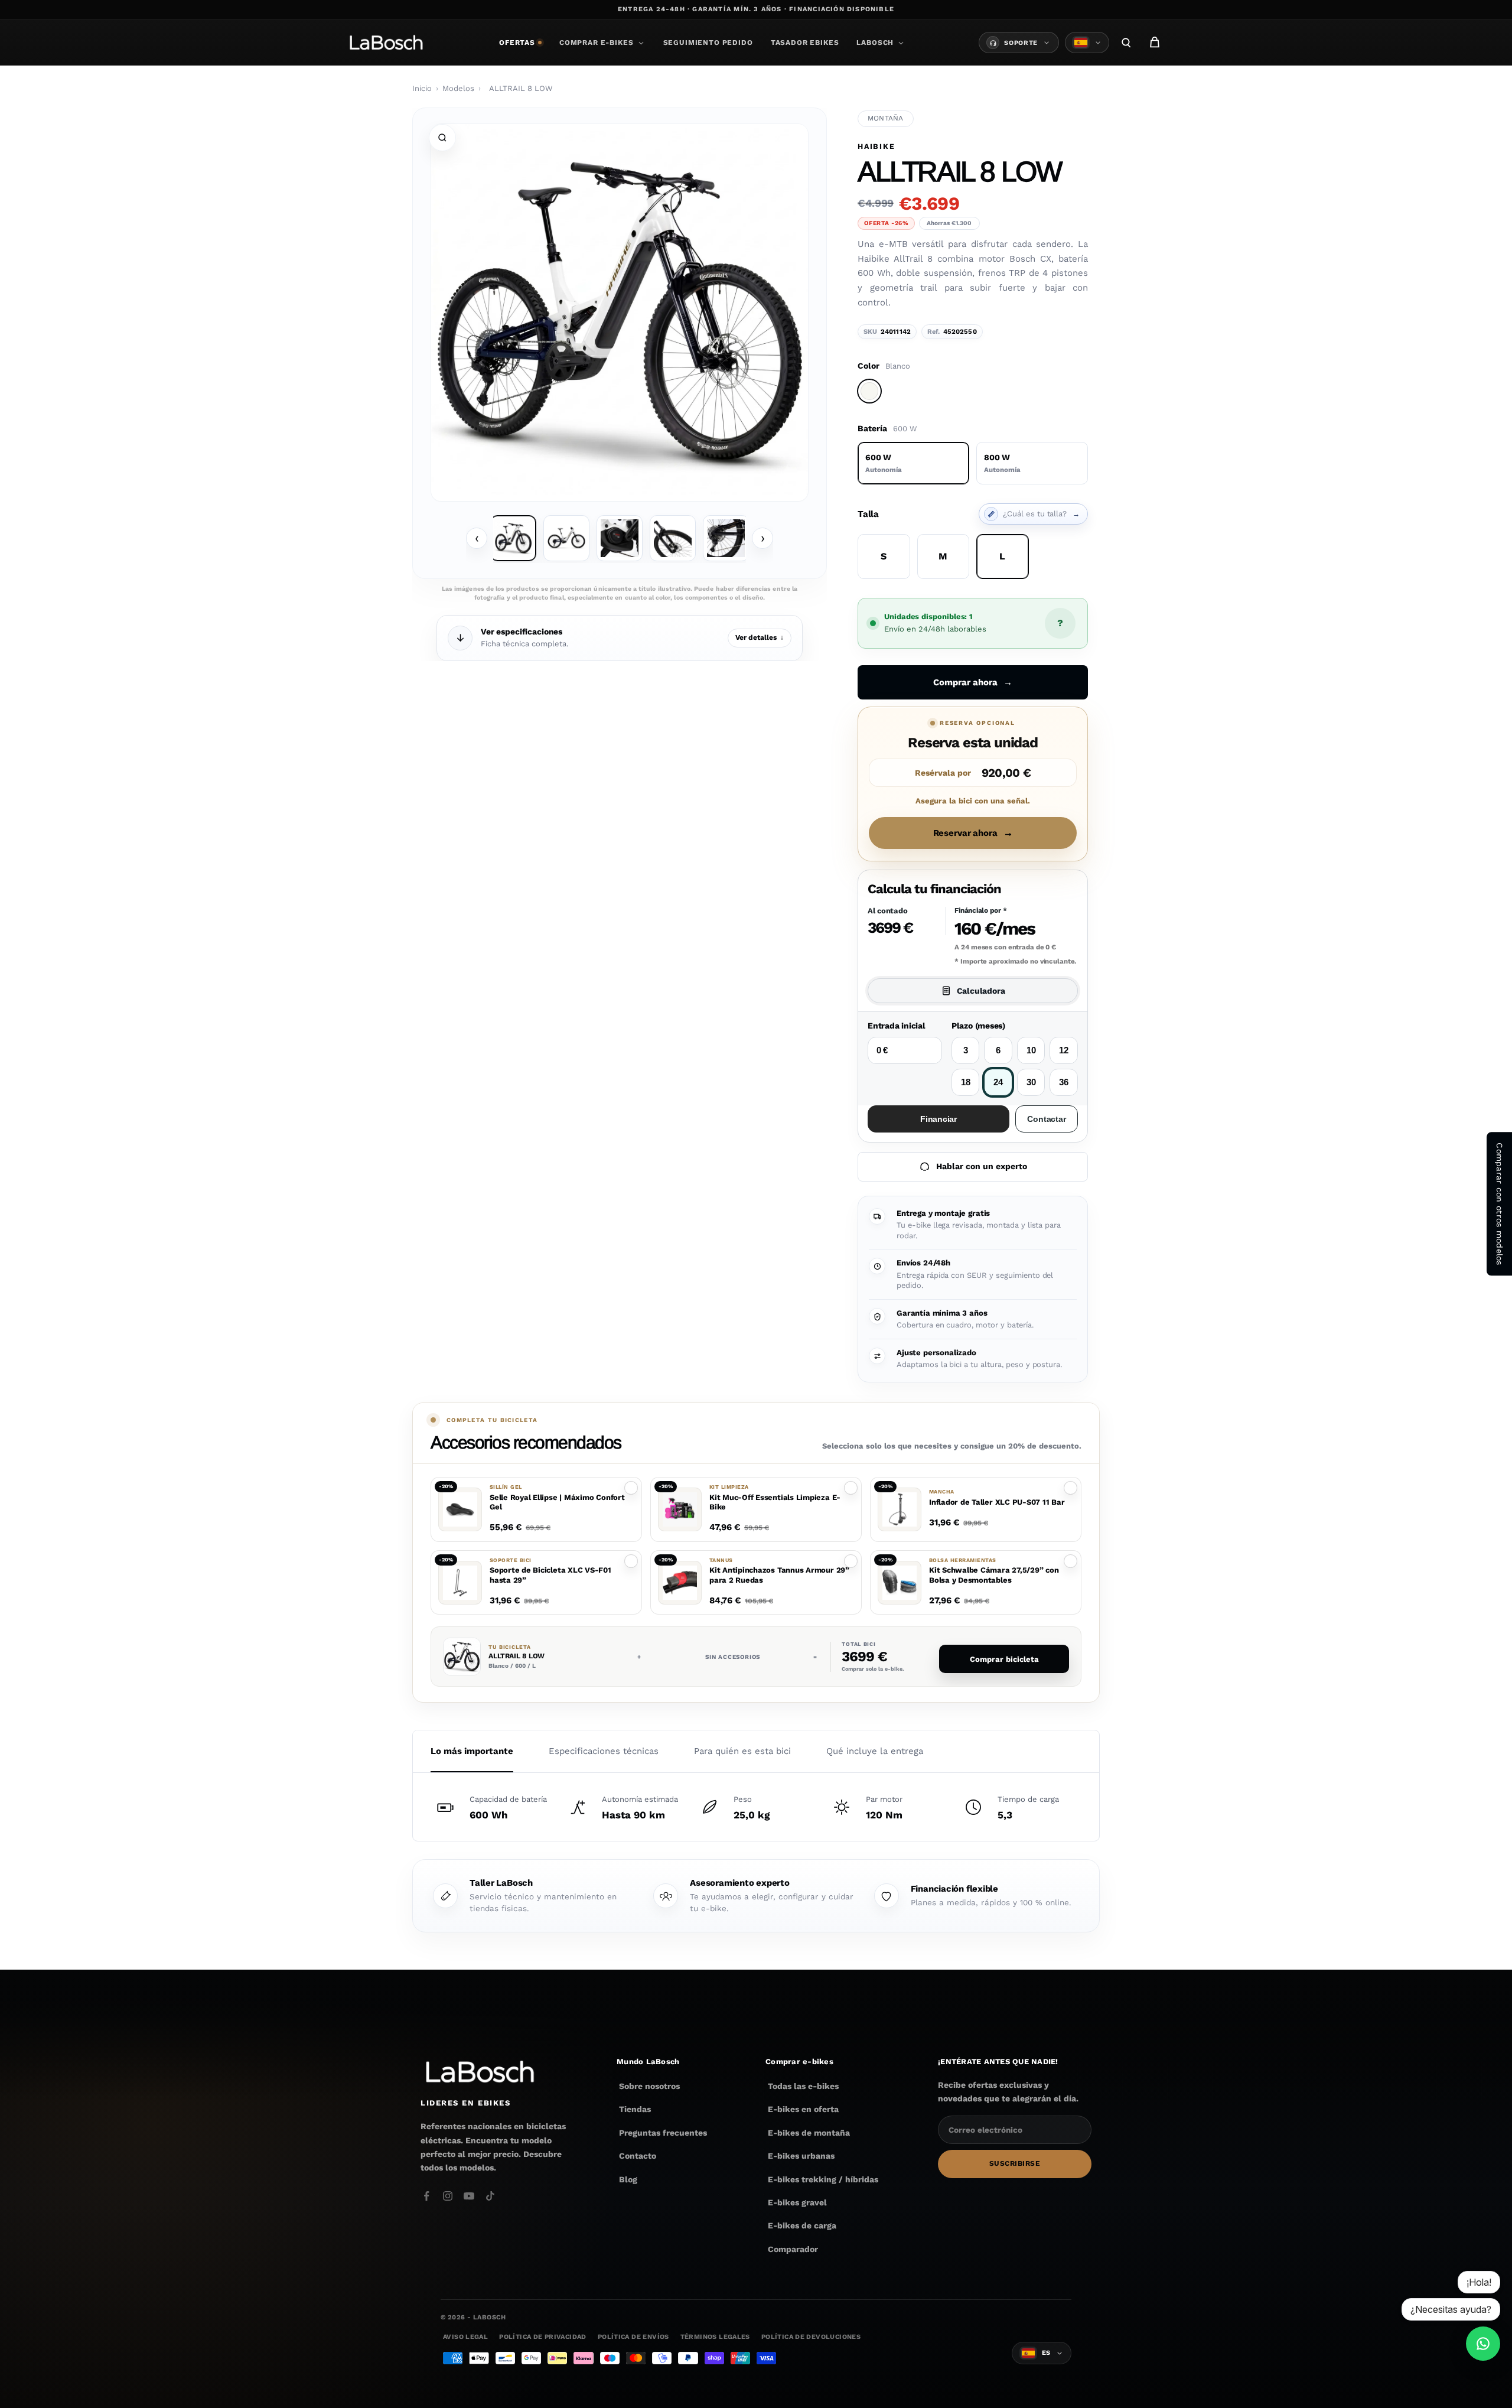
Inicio (422, 88)
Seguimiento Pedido (708, 43)
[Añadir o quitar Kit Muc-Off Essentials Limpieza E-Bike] (851, 1488)
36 (1064, 1082)
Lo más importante (472, 1751)
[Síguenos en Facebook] (426, 2196)
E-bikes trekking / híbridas (823, 2179)
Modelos (458, 88)
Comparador (793, 2249)
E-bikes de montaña (809, 2133)
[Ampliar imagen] (442, 138)
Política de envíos (633, 2337)
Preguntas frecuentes (663, 2133)
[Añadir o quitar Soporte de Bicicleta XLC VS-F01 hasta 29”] (631, 1561)
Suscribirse (1015, 2164)
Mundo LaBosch (648, 2062)
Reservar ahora (973, 833)
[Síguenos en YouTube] (469, 2196)
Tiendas (635, 2110)
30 (1031, 1082)
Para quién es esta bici (742, 1751)
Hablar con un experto (982, 1166)
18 (966, 1082)
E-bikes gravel (797, 2202)
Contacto (638, 2156)
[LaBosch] (386, 43)
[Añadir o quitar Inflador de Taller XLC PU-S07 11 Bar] (1071, 1488)
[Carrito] (1155, 43)
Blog (628, 2179)
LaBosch (875, 43)
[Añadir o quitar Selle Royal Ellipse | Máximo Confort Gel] (631, 1488)
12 (1064, 1050)
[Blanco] (869, 391)
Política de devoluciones (811, 2337)
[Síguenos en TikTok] (490, 2196)
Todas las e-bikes (803, 2086)
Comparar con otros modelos (1500, 1204)
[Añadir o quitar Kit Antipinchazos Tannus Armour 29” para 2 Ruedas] (851, 1561)
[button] (536, 1509)
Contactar (1046, 1119)
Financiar (939, 1119)
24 (998, 1082)
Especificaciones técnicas (604, 1751)
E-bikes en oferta (803, 2110)
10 (1031, 1050)
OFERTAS (517, 43)
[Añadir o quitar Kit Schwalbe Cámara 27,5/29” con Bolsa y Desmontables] (1071, 1561)
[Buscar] (1126, 43)
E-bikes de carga (802, 2225)
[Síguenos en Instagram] (448, 2196)
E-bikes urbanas (801, 2156)
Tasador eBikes (805, 43)
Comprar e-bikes (597, 43)
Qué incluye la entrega (875, 1751)
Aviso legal (465, 2337)
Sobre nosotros (649, 2086)
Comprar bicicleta (1004, 1659)
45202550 (960, 332)
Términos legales (715, 2337)
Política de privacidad (542, 2337)
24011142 (896, 332)
